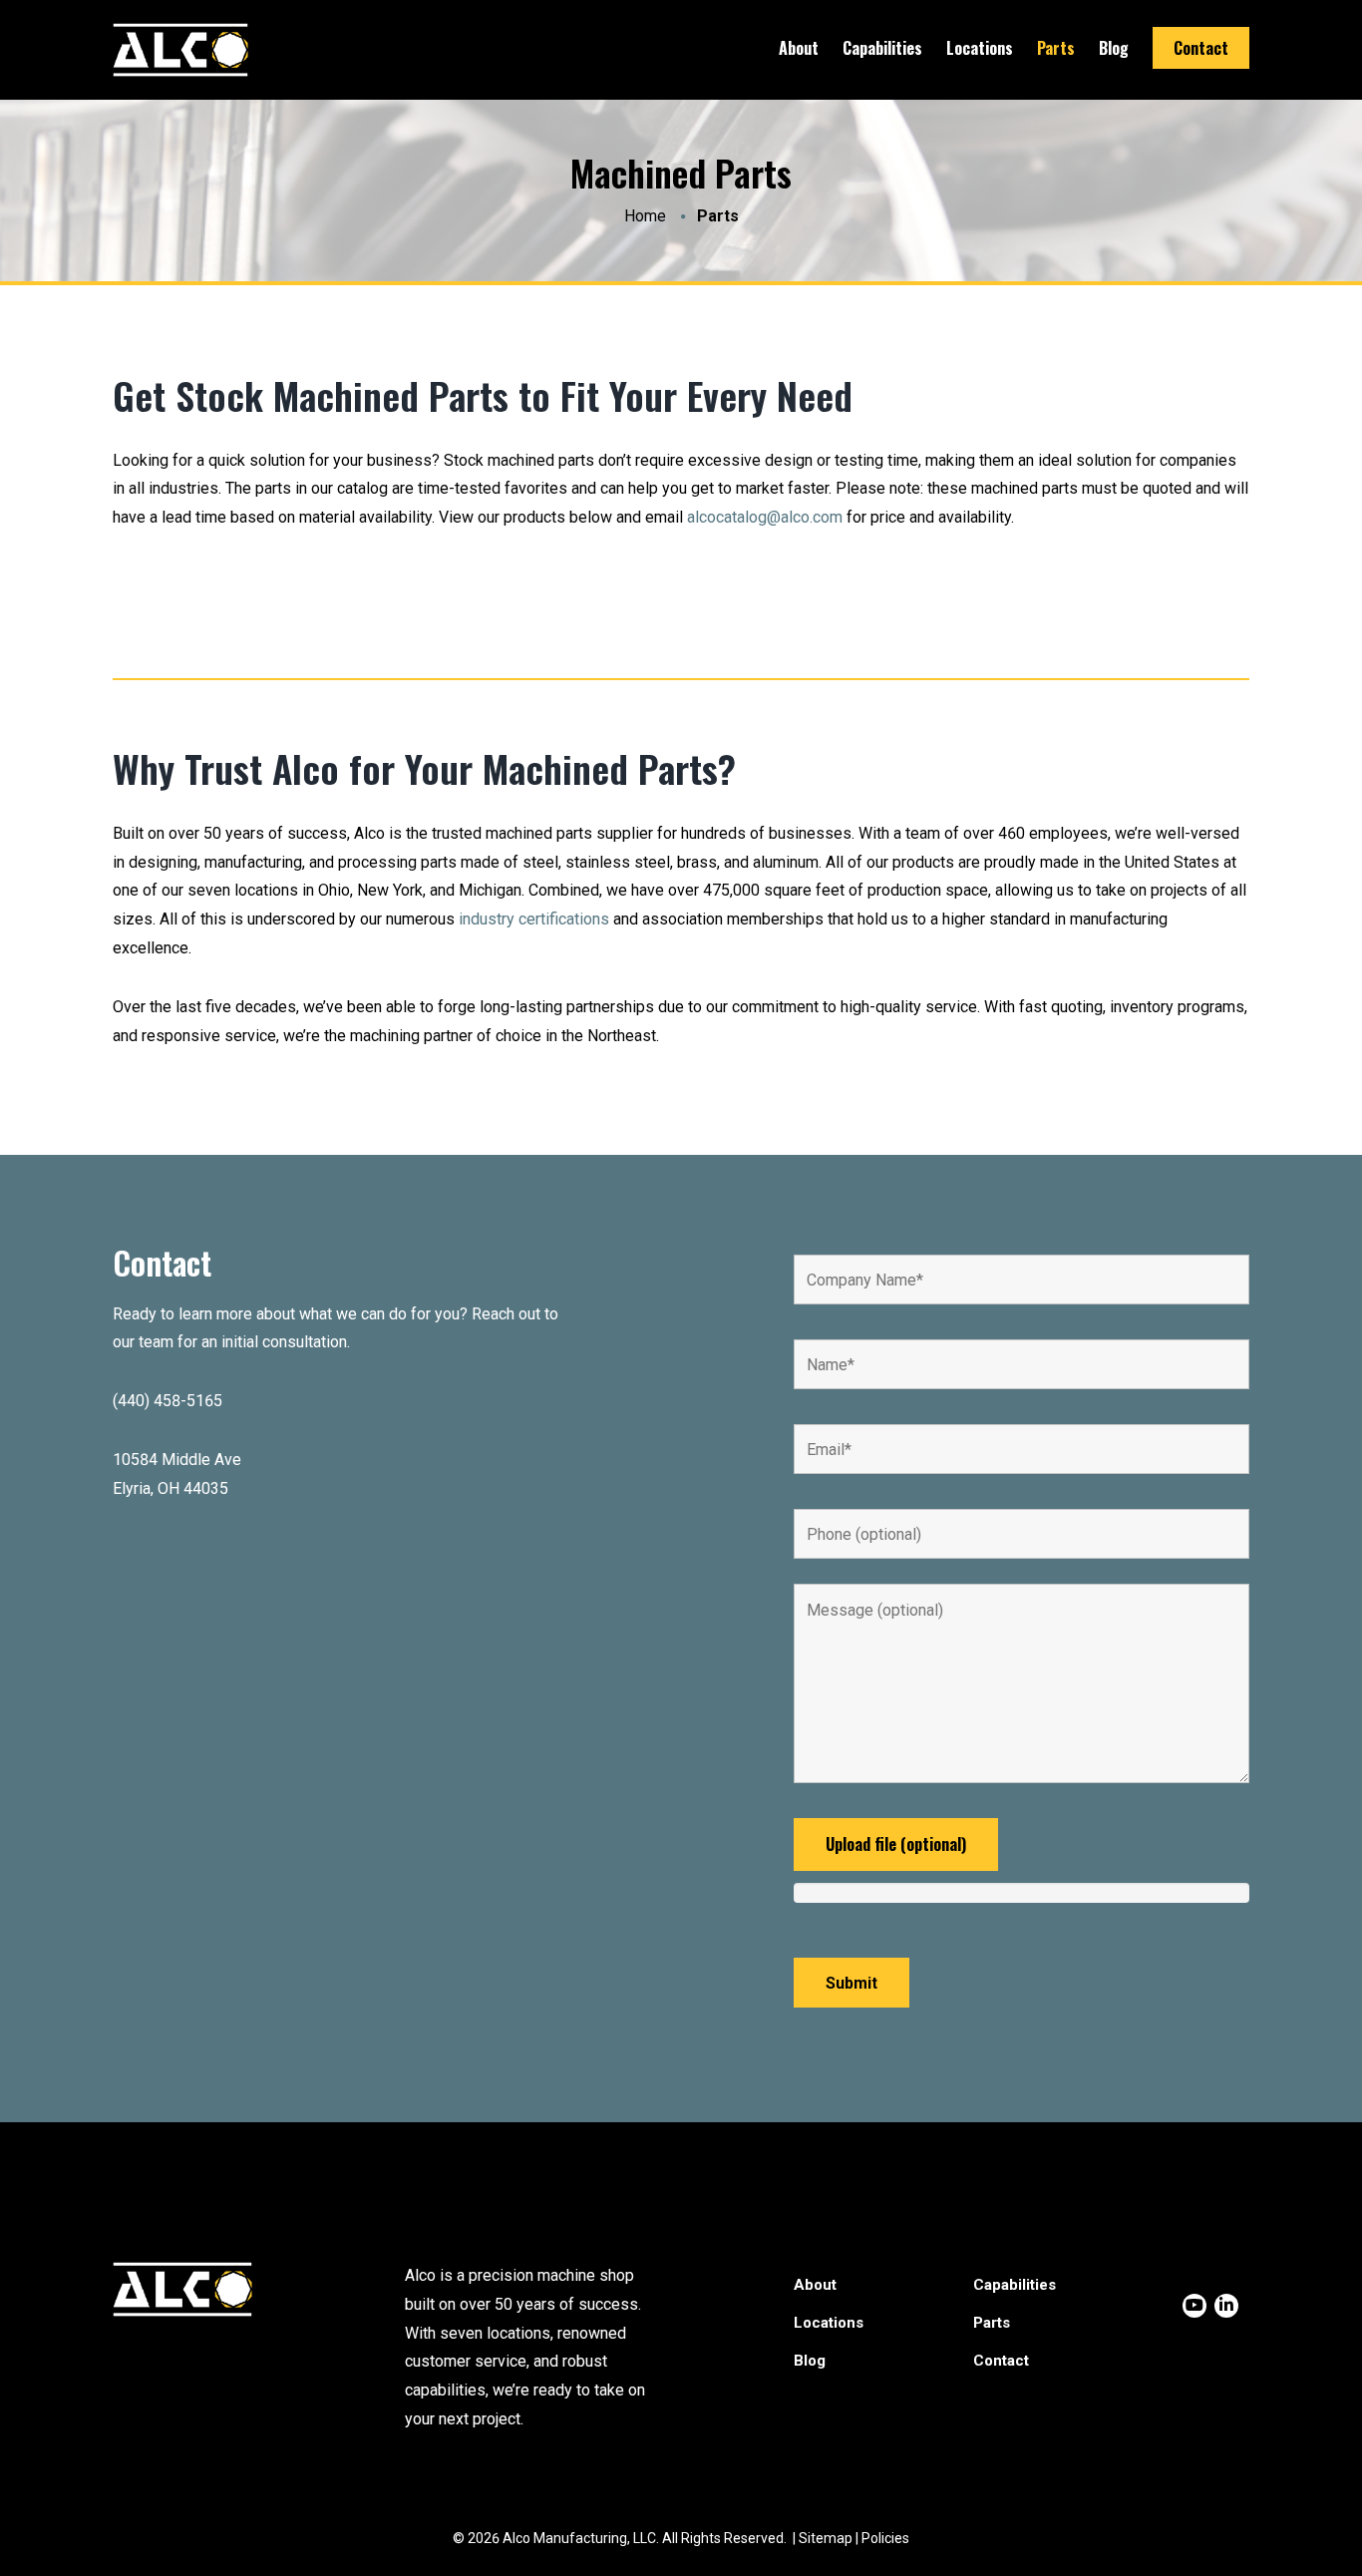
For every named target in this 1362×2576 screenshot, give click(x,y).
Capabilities (882, 48)
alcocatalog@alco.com (765, 517)
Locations (980, 48)
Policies (885, 2538)
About (799, 48)
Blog (1114, 48)
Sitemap (826, 2538)
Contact (1201, 48)
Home (645, 216)
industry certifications (534, 919)
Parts (1056, 48)
